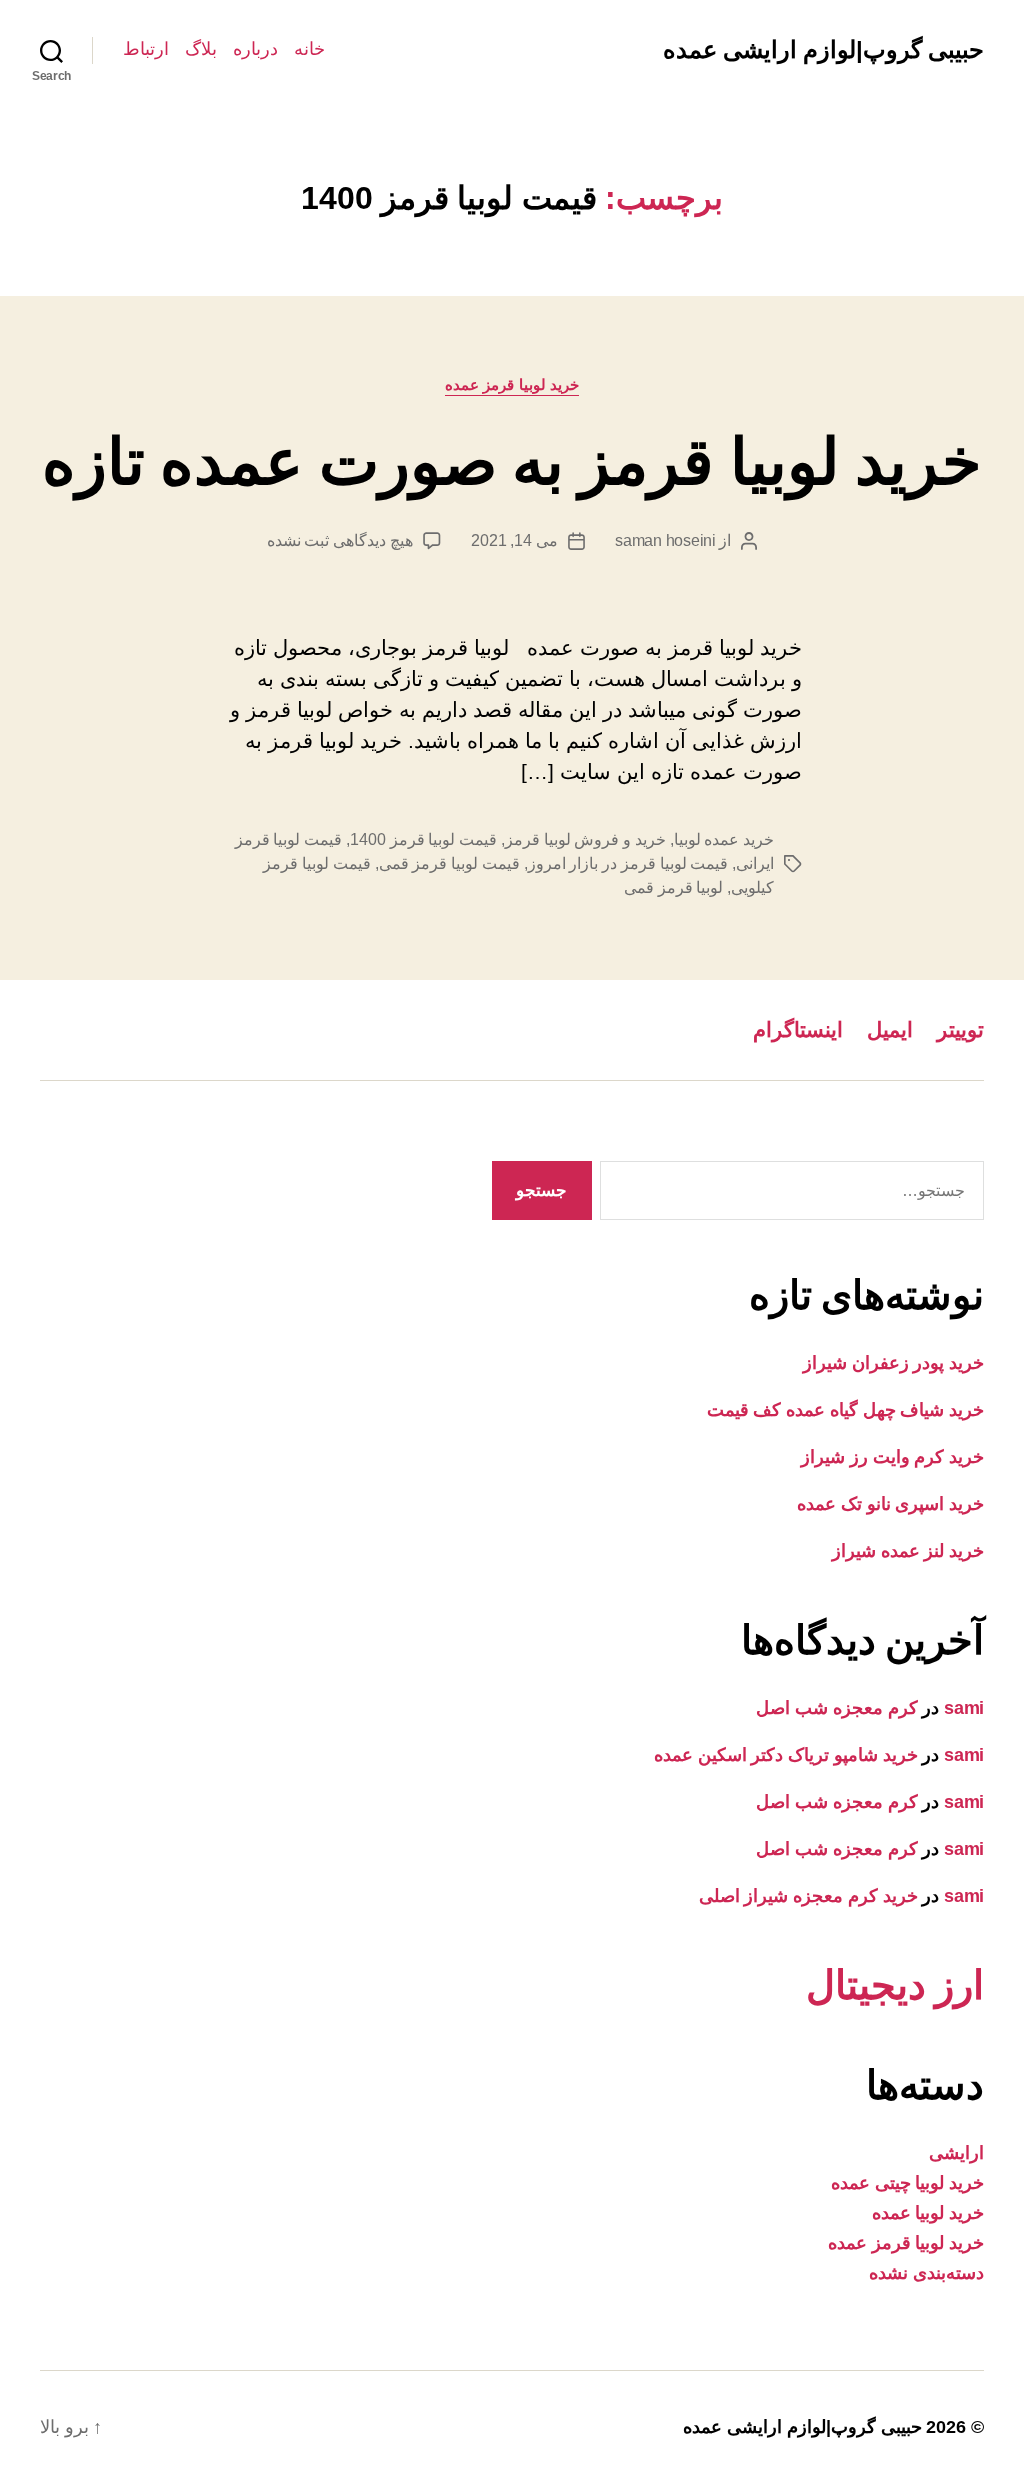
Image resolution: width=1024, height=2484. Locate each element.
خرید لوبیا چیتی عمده (907, 2183)
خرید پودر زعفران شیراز (893, 1363)
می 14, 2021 (514, 540)
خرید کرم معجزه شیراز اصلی (808, 1896)
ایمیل (890, 1029)
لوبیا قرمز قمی (673, 887)
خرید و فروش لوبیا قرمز (585, 839)
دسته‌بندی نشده (926, 2273)
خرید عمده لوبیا (724, 839)
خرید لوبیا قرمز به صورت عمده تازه (512, 462)
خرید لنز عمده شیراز (908, 1551)
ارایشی (956, 2153)
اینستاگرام (798, 1029)
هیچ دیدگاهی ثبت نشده (340, 540)
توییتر (960, 1029)
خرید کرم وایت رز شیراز (892, 1457)
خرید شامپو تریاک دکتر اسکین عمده (786, 1755)
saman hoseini (665, 540)
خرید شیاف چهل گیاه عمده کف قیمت (845, 1410)
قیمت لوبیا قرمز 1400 (423, 839)
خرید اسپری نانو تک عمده (890, 1504)
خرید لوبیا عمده (928, 2213)
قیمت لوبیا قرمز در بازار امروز (628, 863)
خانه (309, 49)
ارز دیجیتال (895, 1985)
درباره (255, 49)
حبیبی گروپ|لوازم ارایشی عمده (823, 50)
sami (964, 1708)
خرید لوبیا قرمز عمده (512, 384)
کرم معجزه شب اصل (836, 1708)
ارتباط (146, 49)
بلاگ (201, 49)
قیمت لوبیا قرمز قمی (449, 863)
